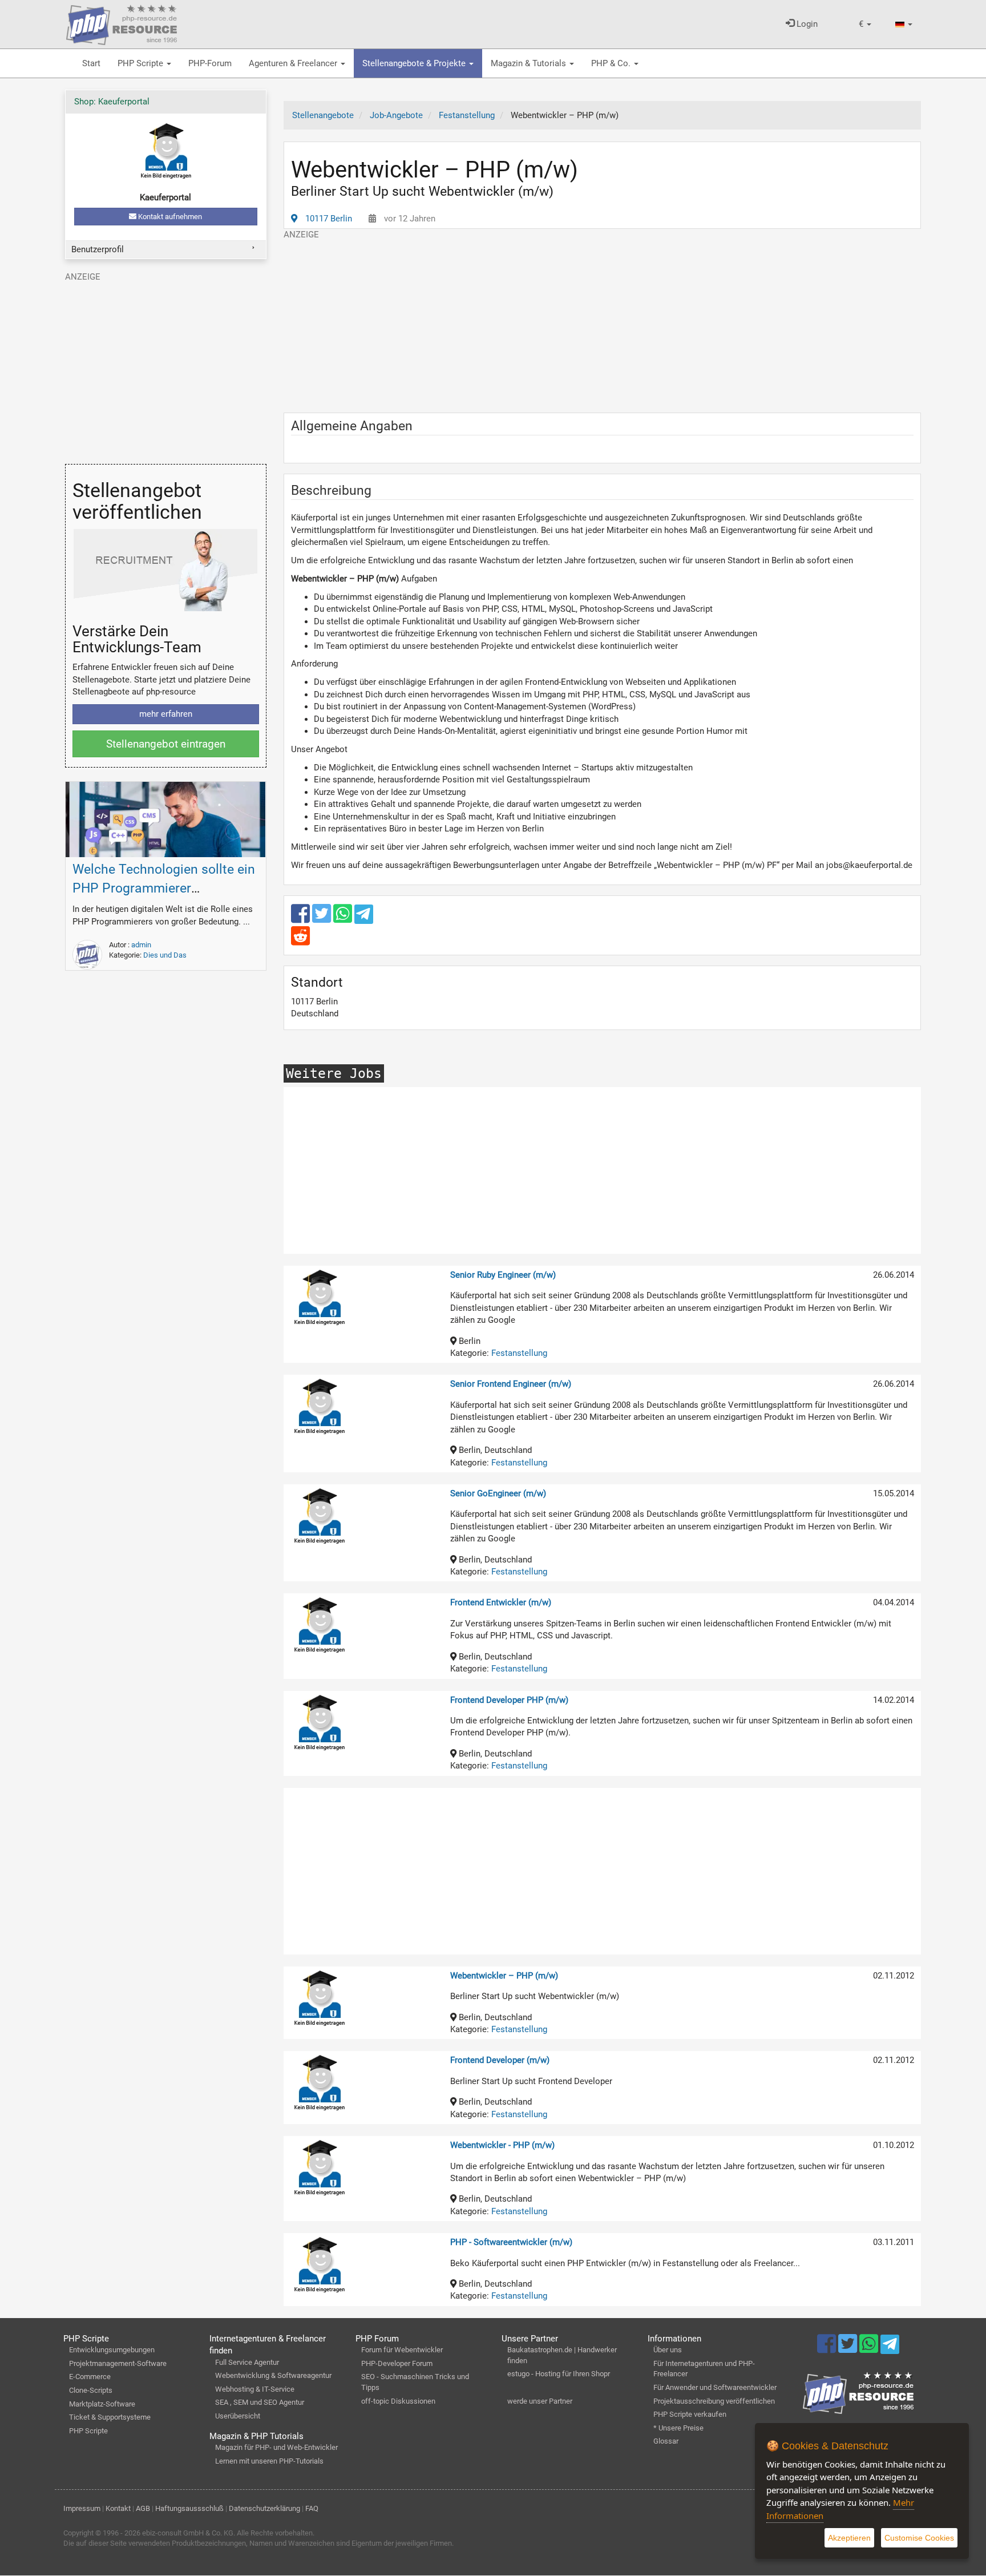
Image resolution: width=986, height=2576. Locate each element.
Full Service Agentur (247, 2362)
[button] (865, 24)
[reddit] (300, 941)
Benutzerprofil (98, 249)
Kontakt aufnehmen (169, 217)
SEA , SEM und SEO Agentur (260, 2402)
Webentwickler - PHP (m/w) (502, 2145)
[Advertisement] (603, 321)
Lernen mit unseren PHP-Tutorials (269, 2461)
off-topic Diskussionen (398, 2401)
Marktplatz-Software (102, 2404)
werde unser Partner (540, 2401)
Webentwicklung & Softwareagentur (273, 2375)
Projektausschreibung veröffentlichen (714, 2401)
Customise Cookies (919, 2538)
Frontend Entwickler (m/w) (501, 1602)
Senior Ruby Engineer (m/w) (503, 1275)
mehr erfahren (166, 714)
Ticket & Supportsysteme (110, 2417)
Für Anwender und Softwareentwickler (715, 2387)
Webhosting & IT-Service (255, 2389)
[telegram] (364, 917)
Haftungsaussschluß (189, 2508)
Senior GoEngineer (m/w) (498, 1493)
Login (806, 24)
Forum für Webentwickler (402, 2350)
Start (91, 63)
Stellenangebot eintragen (166, 744)
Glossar (666, 2441)
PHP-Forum (210, 63)
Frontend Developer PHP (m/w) (509, 1700)
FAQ (312, 2508)
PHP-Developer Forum (397, 2363)
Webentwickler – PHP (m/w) (504, 1976)
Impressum (82, 2508)
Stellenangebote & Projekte (415, 63)
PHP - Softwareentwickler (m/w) (511, 2242)
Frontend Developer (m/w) (500, 2060)
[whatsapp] (344, 919)
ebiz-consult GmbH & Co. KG (188, 2533)
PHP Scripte (142, 63)
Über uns (668, 2350)
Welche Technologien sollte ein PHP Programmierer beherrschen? (164, 888)
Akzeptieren (849, 2538)
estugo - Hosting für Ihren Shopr (559, 2374)
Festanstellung (519, 1353)
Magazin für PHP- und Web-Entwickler (276, 2447)
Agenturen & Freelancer (294, 63)
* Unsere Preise (678, 2428)
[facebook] (302, 919)
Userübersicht (238, 2416)
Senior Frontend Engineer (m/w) (511, 1384)
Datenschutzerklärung (264, 2508)
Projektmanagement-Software (118, 2363)
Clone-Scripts (91, 2390)
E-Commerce (90, 2377)
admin (141, 945)
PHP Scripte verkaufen (690, 2414)
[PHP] (122, 23)
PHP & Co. (612, 63)
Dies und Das (165, 955)
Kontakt (118, 2508)
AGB (143, 2508)
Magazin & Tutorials (530, 63)
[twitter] (323, 919)
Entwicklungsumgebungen (112, 2350)
